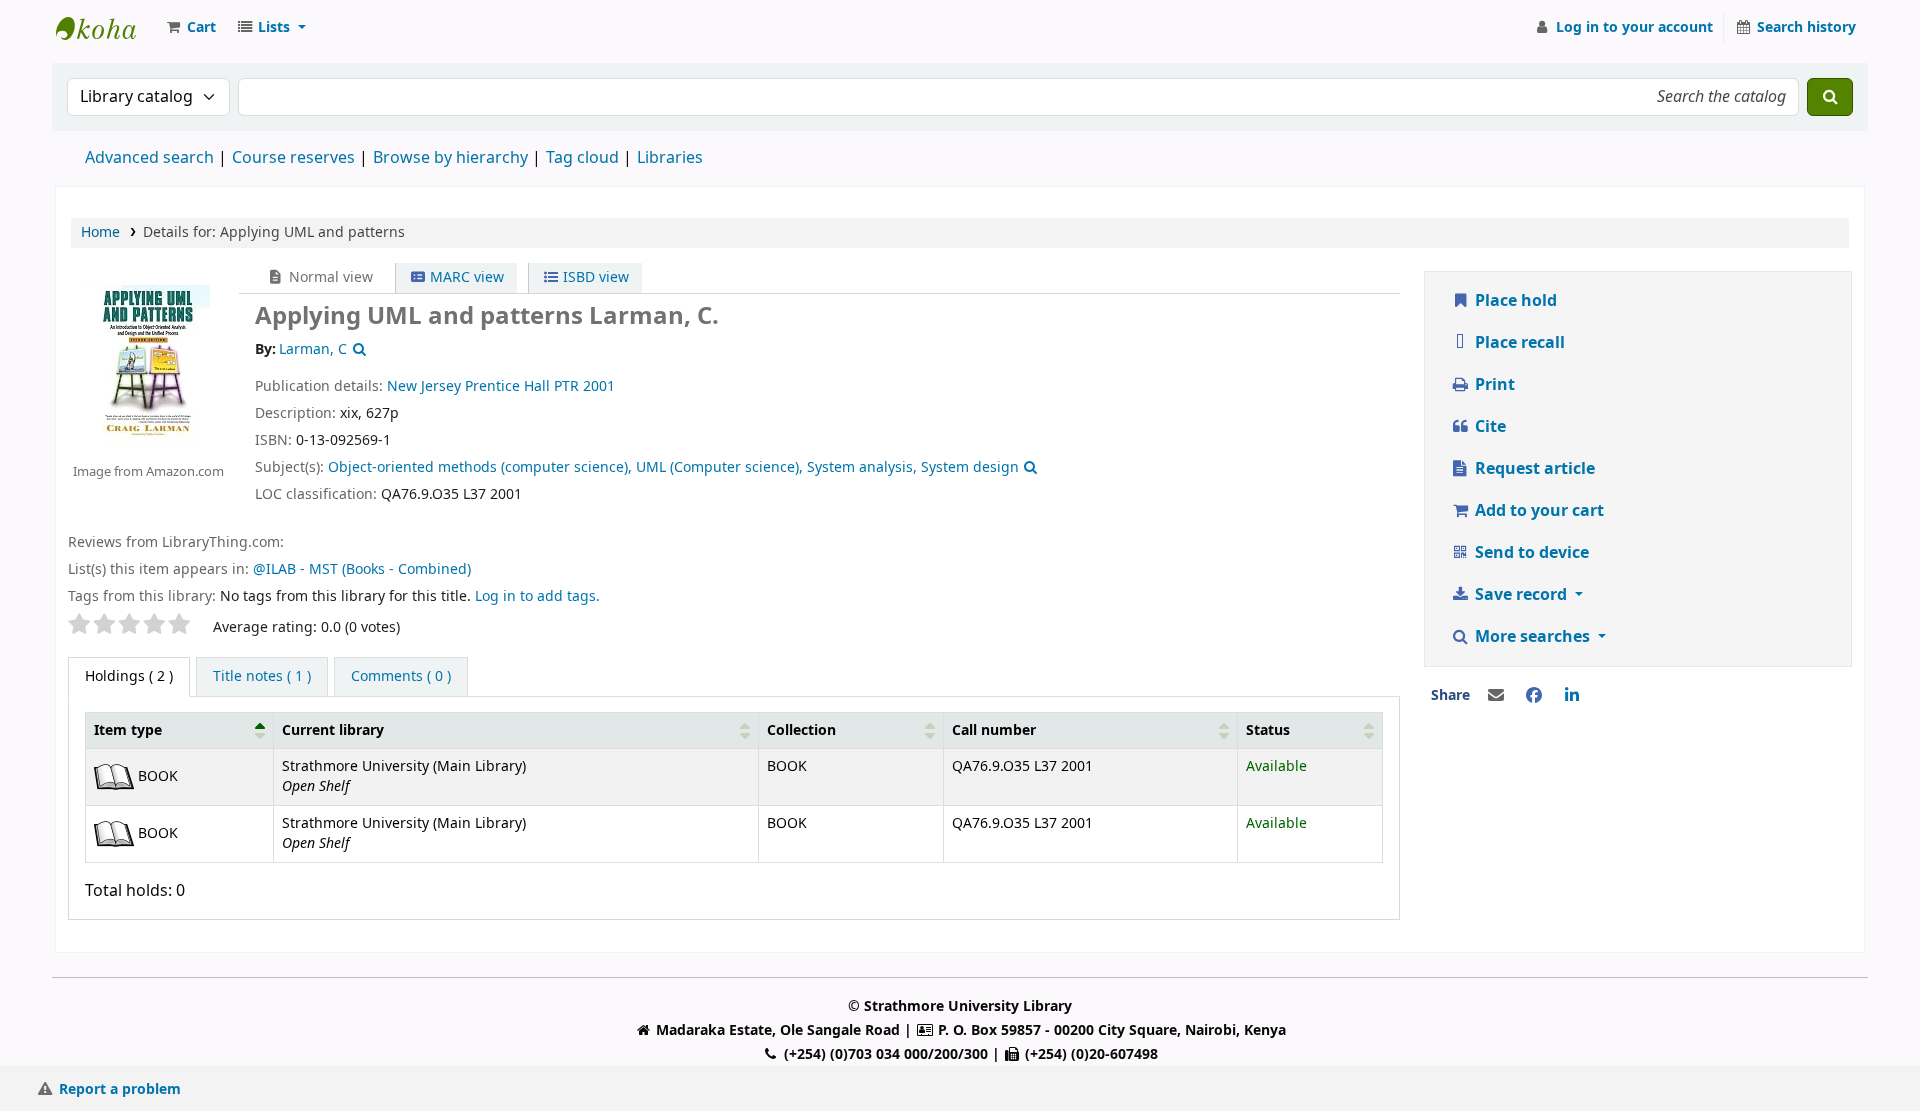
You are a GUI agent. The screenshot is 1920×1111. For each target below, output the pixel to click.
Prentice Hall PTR (522, 386)
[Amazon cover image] (148, 364)
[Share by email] (1496, 696)
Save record (1521, 595)
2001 (599, 386)
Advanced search (149, 158)
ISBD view (594, 277)
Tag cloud (582, 158)
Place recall (1518, 343)
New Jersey (424, 386)
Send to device (1530, 553)
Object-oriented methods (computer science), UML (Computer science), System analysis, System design (673, 467)
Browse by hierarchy (450, 158)
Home (100, 232)
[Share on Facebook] (1534, 696)
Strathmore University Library (106, 28)
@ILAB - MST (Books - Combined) (362, 569)
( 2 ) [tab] (129, 676)
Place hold (1514, 301)
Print (1493, 385)
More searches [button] (1532, 637)
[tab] (262, 677)
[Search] (1830, 97)
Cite (1488, 427)
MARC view (465, 277)
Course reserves (293, 158)
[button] (190, 28)
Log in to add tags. (537, 596)
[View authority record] (357, 349)
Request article (1533, 469)
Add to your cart (1537, 511)
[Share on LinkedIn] (1572, 696)
